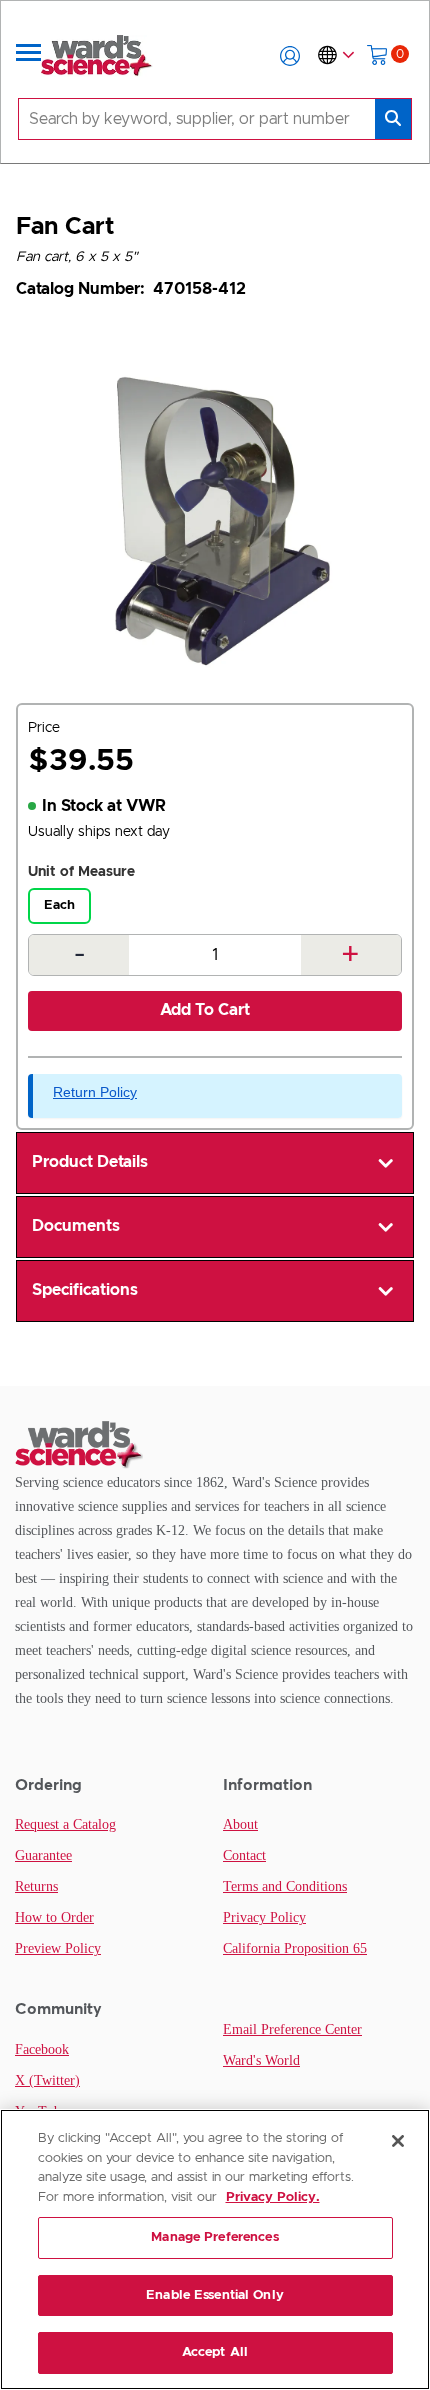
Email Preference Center (292, 2029)
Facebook (42, 2049)
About (240, 1824)
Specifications (85, 1290)
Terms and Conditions (285, 1886)
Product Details (90, 1162)
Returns (36, 1886)
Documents (76, 1226)
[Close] (398, 2141)
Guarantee (43, 1855)
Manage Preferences (214, 2237)
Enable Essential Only (215, 2295)
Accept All (215, 2352)
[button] (290, 56)
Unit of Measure (81, 872)
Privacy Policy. (273, 2197)
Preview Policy (58, 1948)
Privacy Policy (264, 1917)
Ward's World (261, 2060)
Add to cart (205, 1010)
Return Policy (95, 1092)
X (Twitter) (47, 2080)
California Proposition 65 (295, 1948)
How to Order (54, 1917)
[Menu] (29, 56)
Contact (244, 1855)
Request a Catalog (65, 1824)
